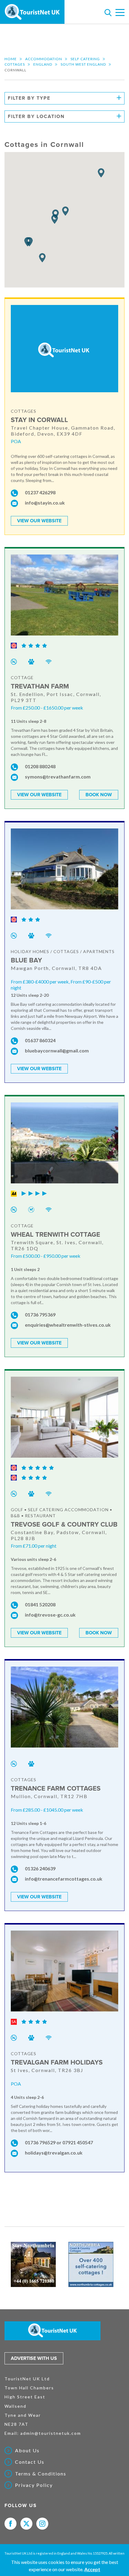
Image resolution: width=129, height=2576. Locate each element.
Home (11, 59)
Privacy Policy (34, 2485)
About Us (27, 2450)
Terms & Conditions (41, 2474)
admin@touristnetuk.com (51, 2433)
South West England (83, 64)
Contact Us (30, 2462)
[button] (101, 173)
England (43, 64)
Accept (92, 2569)
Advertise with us (34, 2358)
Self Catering (85, 59)
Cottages (15, 64)
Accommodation (44, 59)
